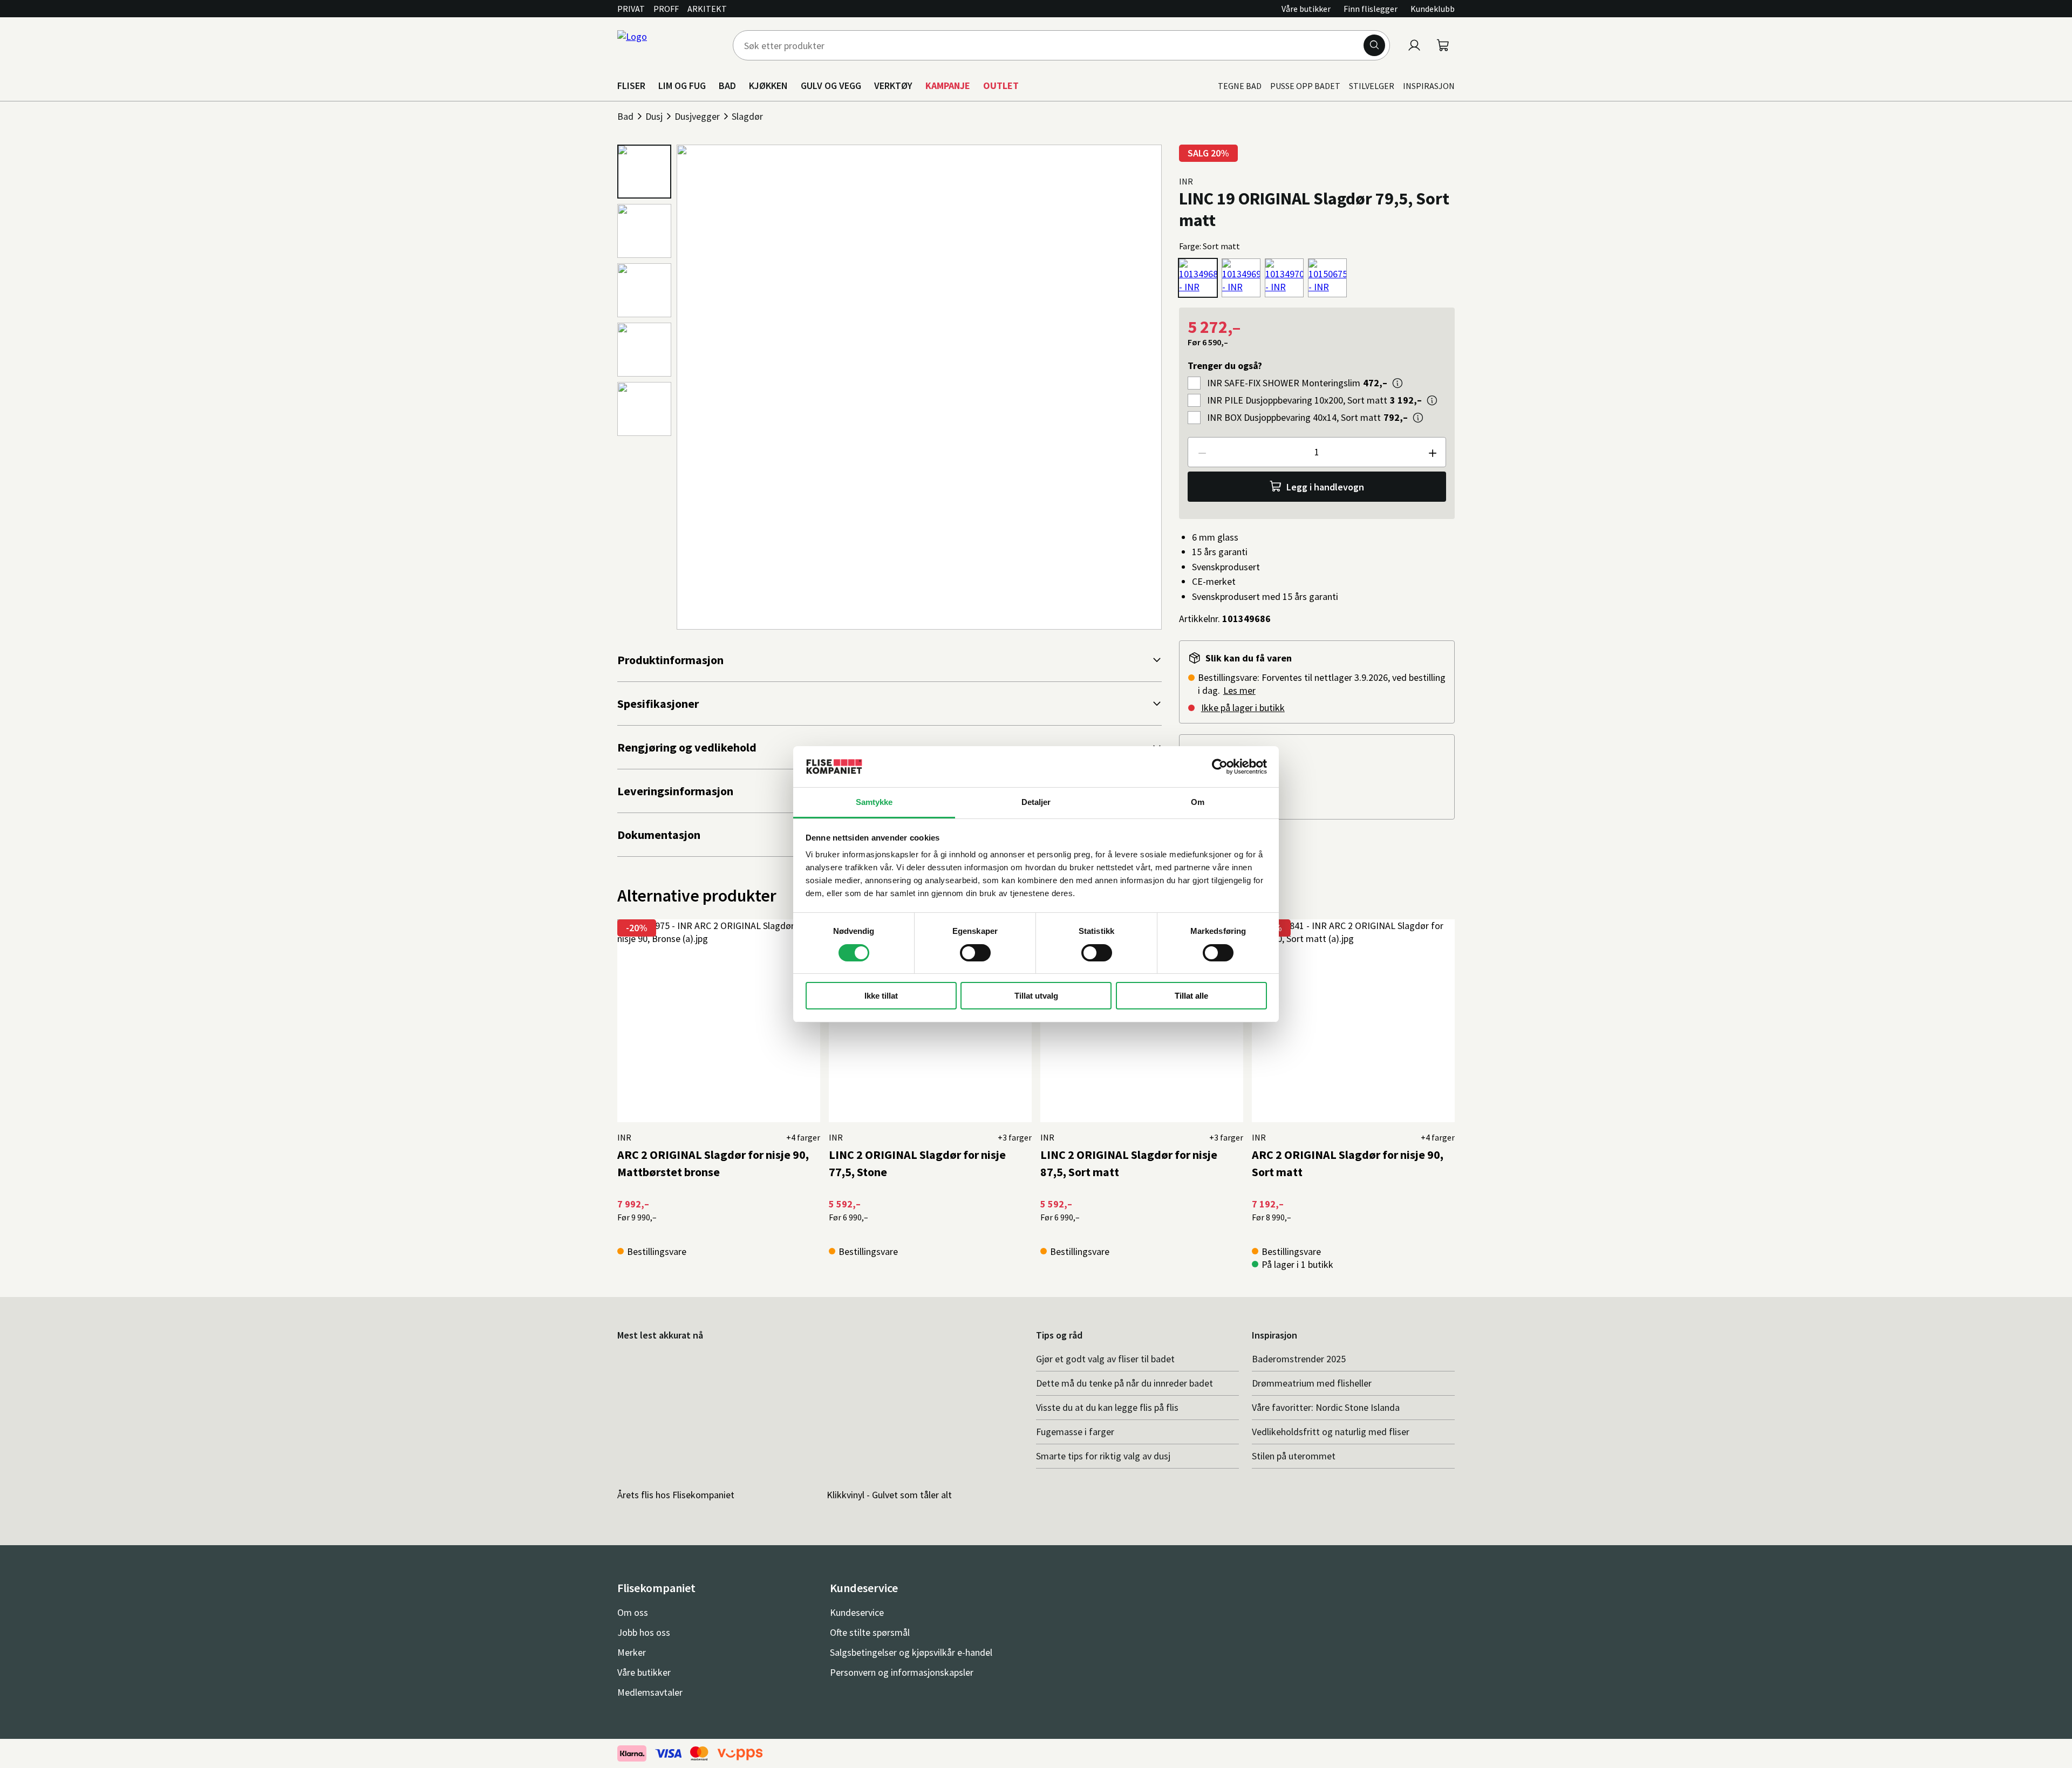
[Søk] (1374, 45)
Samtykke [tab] (874, 802)
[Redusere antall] (1202, 452)
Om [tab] (1198, 802)
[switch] (975, 953)
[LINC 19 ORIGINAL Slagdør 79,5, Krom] (1241, 278)
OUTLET (1001, 86)
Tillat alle (1191, 996)
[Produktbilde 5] (644, 409)
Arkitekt (707, 9)
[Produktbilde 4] (644, 350)
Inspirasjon (1429, 86)
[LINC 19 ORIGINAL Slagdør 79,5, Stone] (1327, 278)
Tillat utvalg (1036, 996)
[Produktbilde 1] (644, 172)
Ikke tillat (881, 996)
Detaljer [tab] (1036, 802)
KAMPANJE (948, 86)
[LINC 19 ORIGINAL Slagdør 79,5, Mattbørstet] (1284, 278)
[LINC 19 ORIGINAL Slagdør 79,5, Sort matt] (1198, 278)
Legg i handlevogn (1325, 487)
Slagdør (747, 116)
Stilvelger (1372, 86)
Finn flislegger (1371, 9)
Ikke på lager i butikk (1243, 708)
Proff (666, 9)
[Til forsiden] (669, 45)
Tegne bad (1240, 86)
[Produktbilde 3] (644, 290)
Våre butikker (1306, 9)
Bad (625, 116)
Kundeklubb (1433, 9)
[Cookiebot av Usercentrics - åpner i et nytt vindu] (1220, 767)
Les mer (1239, 690)
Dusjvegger (697, 116)
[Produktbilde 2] (644, 231)
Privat (631, 9)
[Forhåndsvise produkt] (1398, 383)
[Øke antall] (1432, 452)
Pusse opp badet (1305, 86)
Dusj (654, 116)
